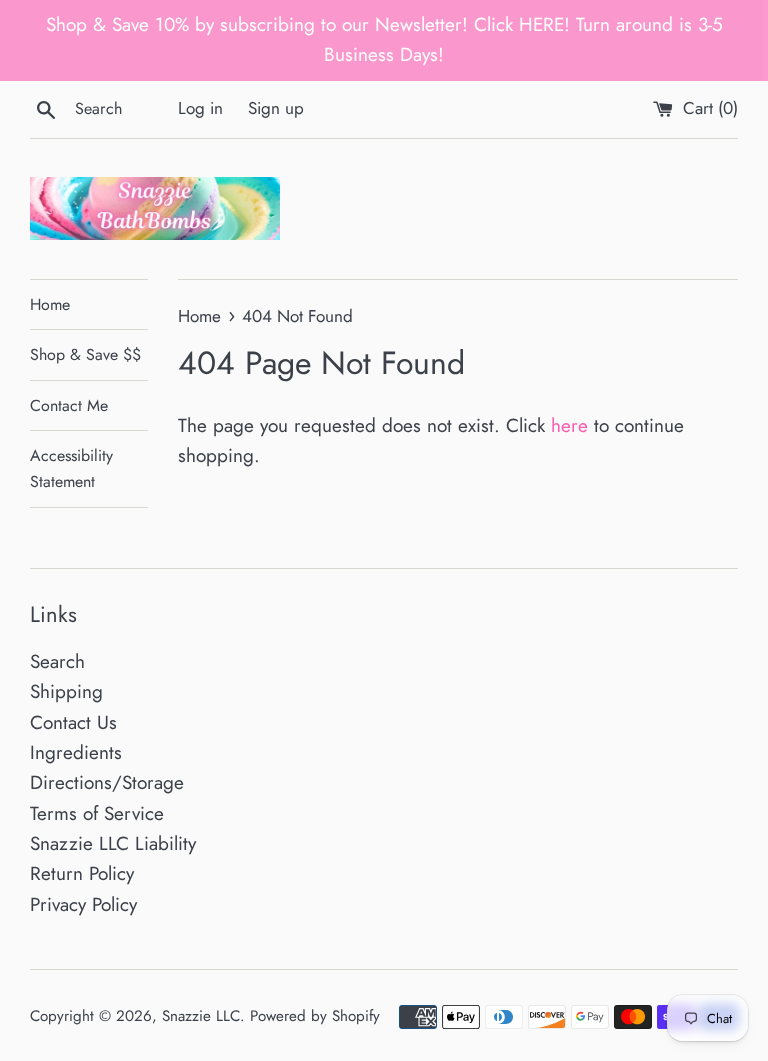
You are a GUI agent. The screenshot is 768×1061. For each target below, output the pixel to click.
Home (50, 304)
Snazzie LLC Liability (113, 843)
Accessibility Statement (71, 468)
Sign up (276, 108)
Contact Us (73, 722)
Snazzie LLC (201, 1016)
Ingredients (76, 752)
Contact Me (69, 405)
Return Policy (82, 873)
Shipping (66, 691)
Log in (200, 108)
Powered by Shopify (315, 1016)
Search (57, 661)
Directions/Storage (107, 782)
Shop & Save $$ (85, 354)
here (569, 425)
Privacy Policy (83, 904)
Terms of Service (97, 813)
